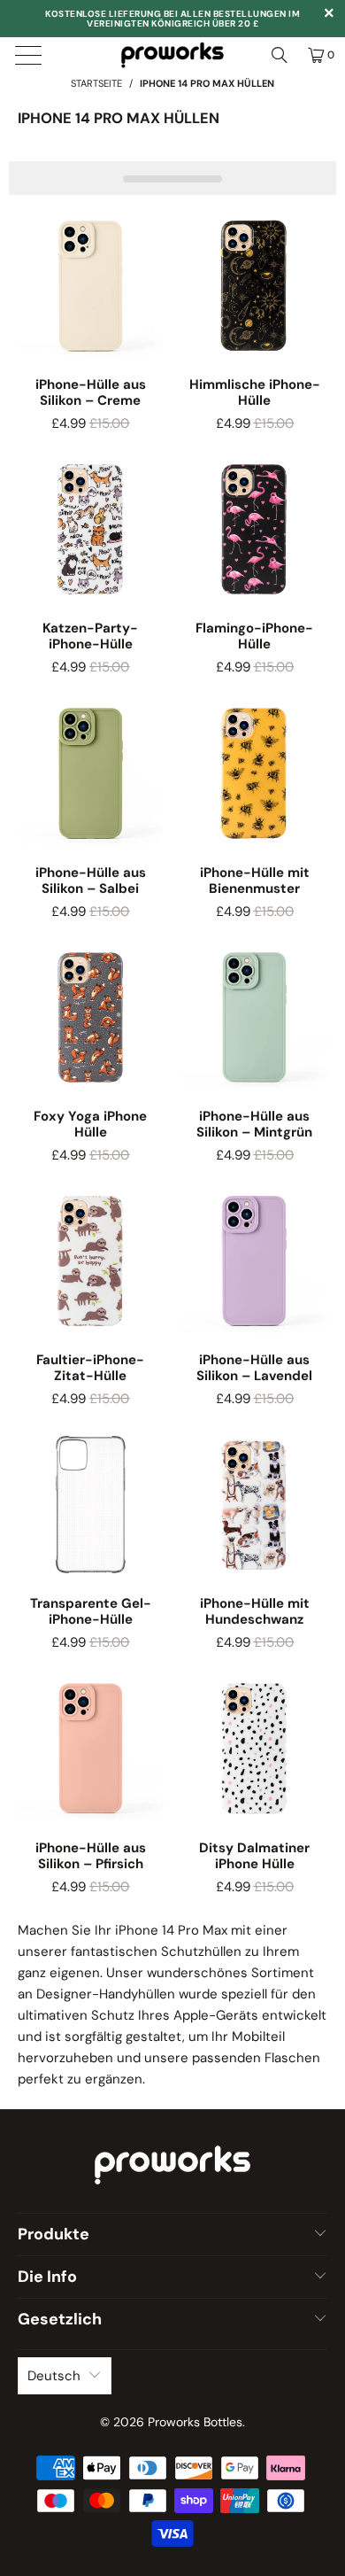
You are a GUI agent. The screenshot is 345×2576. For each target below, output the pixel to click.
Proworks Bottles (195, 2422)
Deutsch (54, 2376)
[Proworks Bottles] (173, 55)
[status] (173, 178)
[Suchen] (280, 55)
